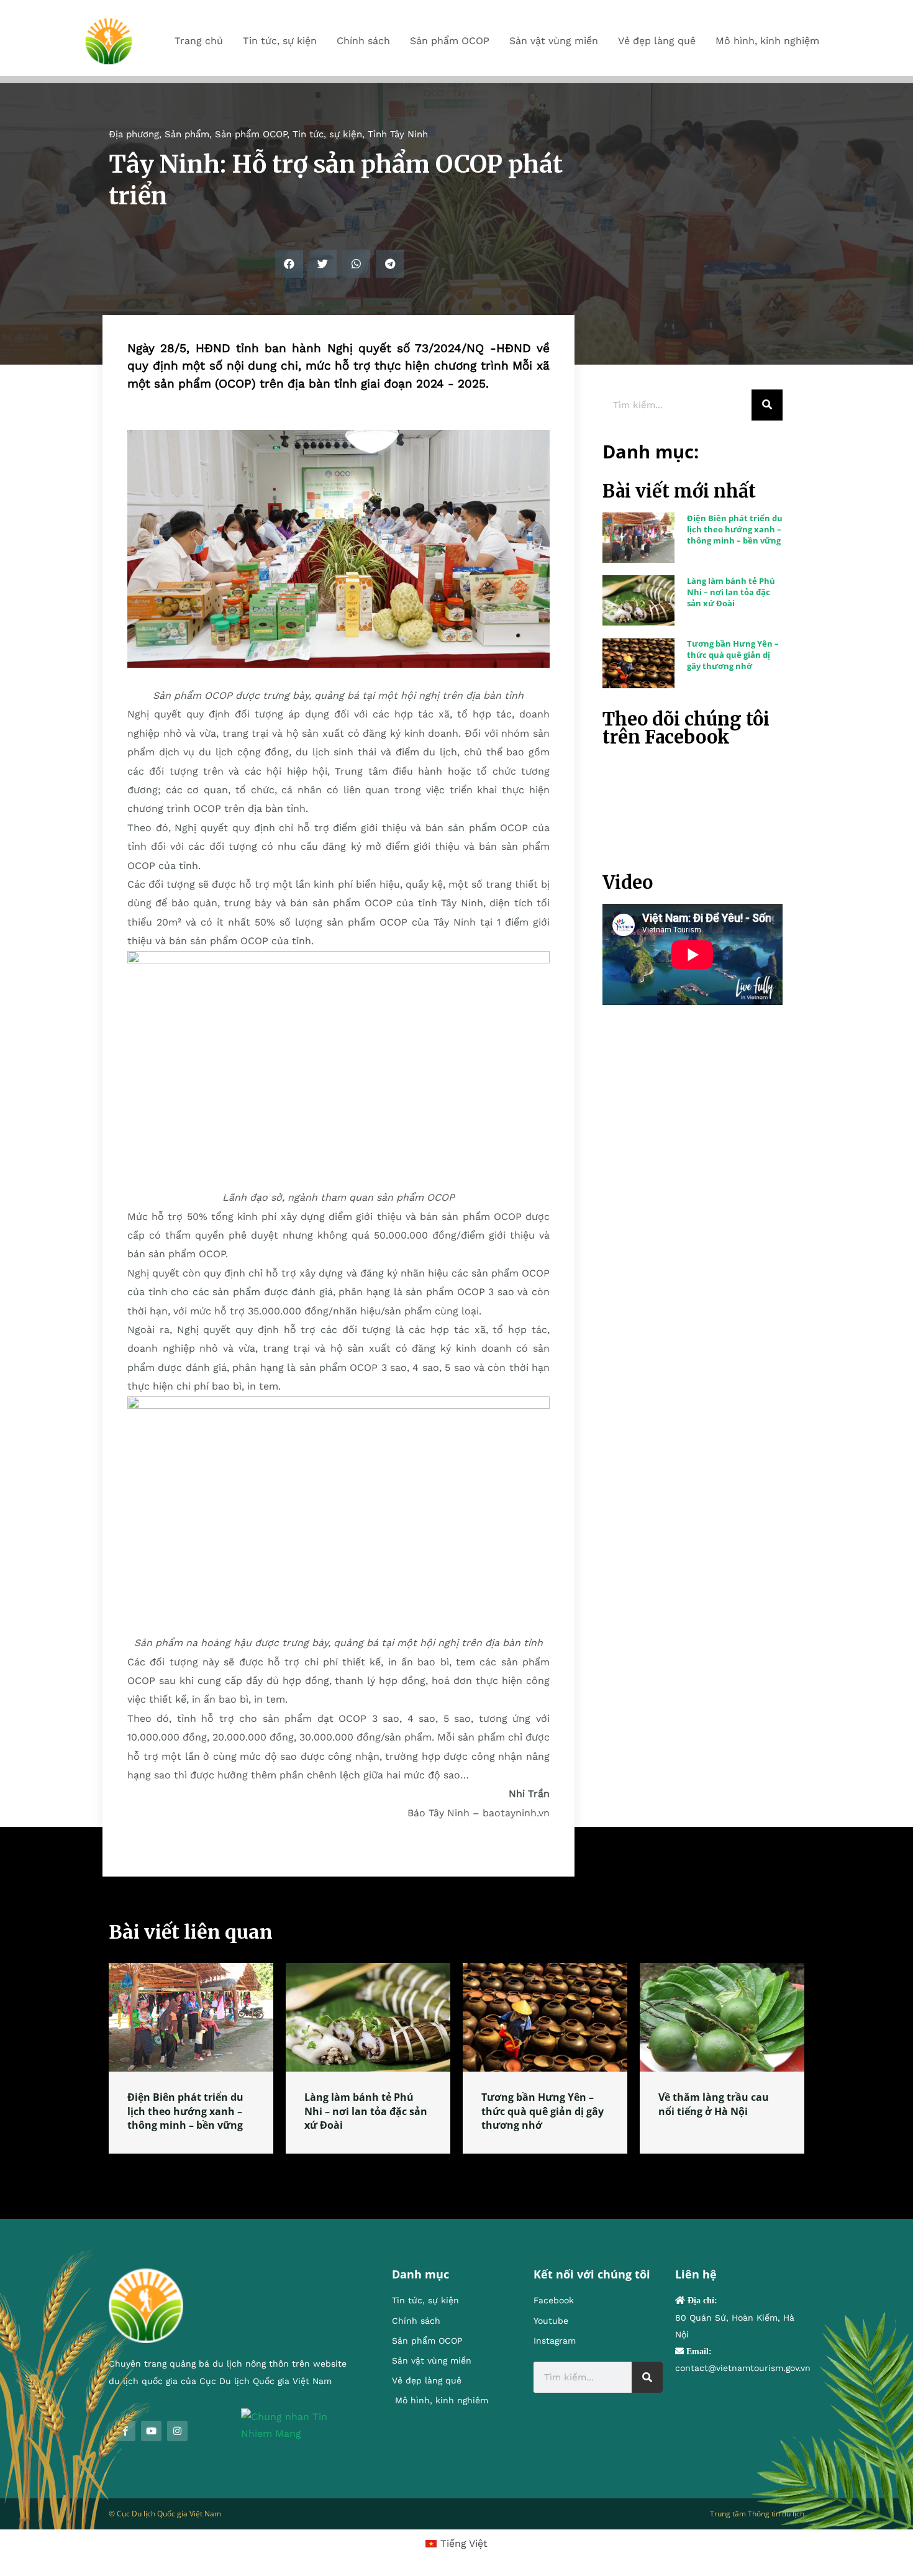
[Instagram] (177, 2431)
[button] (289, 264)
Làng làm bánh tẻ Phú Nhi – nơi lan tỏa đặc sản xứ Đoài (731, 592)
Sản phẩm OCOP (251, 134)
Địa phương (134, 134)
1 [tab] (457, 2169)
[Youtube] (151, 2431)
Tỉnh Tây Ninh (398, 134)
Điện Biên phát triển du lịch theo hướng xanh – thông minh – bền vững (735, 529)
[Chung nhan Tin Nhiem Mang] (298, 2424)
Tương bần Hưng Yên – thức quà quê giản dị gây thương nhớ (733, 655)
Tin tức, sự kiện (327, 134)
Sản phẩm (187, 134)
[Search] (767, 405)
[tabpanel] (191, 2058)
